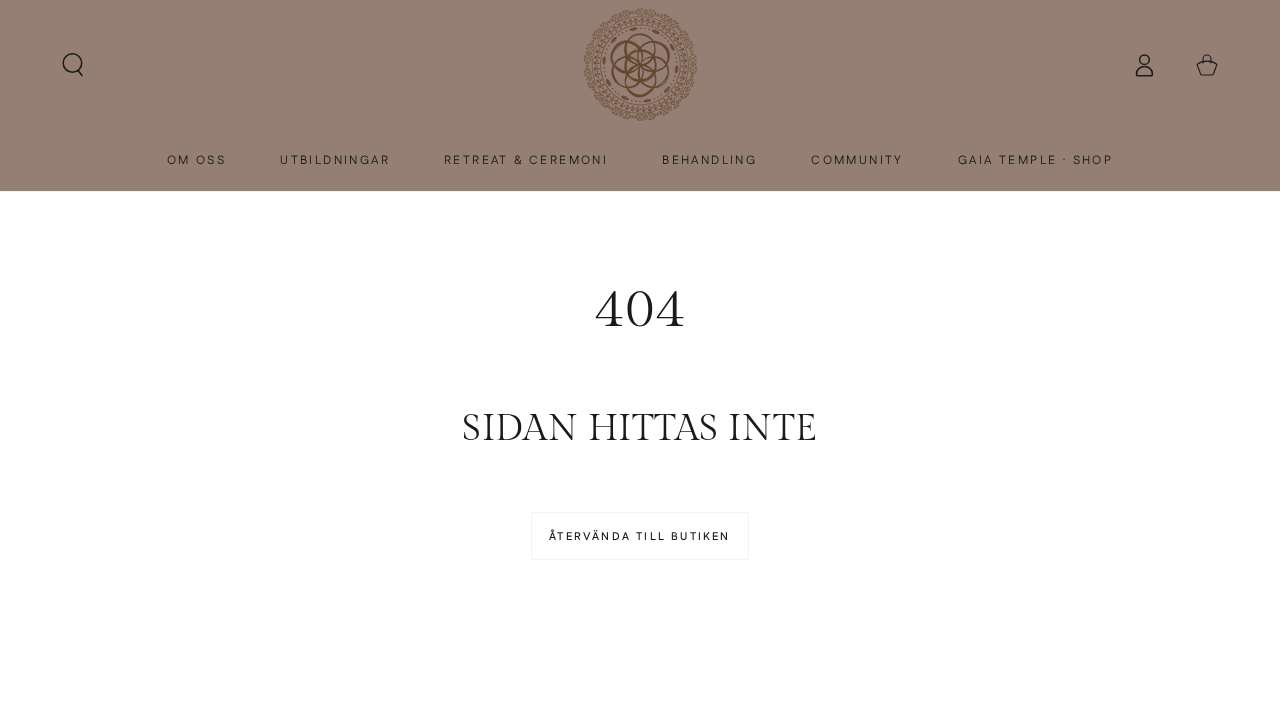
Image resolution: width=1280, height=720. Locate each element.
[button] (73, 65)
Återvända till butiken (639, 537)
